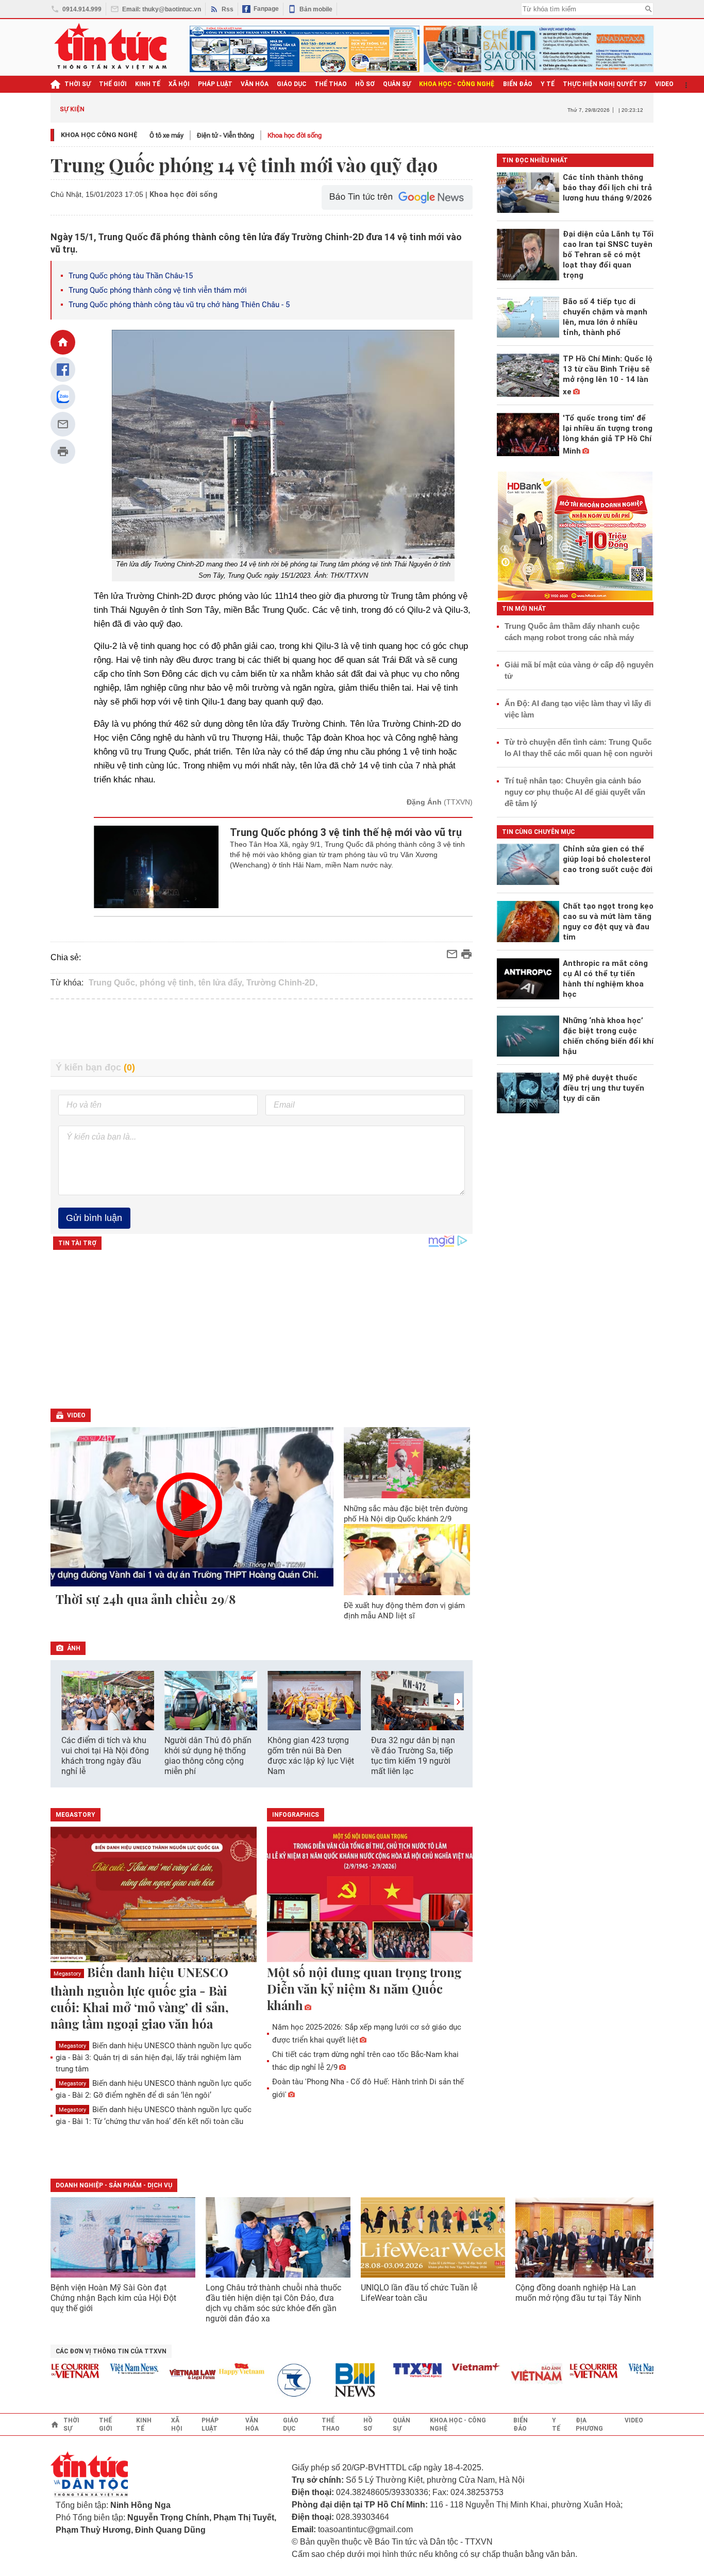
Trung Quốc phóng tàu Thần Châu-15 (131, 276)
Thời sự (78, 84)
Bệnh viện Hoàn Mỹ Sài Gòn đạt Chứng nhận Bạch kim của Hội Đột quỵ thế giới (113, 2298)
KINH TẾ (148, 84)
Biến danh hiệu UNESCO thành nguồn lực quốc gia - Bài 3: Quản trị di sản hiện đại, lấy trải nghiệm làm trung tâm (154, 2057)
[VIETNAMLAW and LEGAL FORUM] (170, 2375)
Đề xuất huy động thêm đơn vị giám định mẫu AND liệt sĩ (404, 1611)
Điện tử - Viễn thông (225, 135)
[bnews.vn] (336, 2380)
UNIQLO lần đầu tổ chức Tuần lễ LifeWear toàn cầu (419, 2293)
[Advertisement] (262, 1029)
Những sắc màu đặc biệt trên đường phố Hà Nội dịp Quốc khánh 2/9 (406, 1514)
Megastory (67, 1974)
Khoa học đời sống (295, 135)
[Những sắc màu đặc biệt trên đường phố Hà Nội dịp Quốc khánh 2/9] (407, 1463)
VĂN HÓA (255, 84)
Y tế (548, 84)
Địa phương (589, 2424)
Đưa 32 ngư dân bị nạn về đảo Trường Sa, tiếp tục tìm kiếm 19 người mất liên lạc (413, 1756)
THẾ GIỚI (113, 84)
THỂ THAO (331, 84)
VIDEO (664, 84)
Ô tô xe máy (166, 135)
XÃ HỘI (179, 84)
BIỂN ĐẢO (518, 84)
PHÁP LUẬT (215, 84)
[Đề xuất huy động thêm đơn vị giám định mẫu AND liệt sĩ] (407, 1560)
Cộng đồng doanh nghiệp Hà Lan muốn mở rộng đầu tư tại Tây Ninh (579, 2293)
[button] (458, 1702)
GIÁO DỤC (291, 84)
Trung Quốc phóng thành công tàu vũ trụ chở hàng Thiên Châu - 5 (179, 305)
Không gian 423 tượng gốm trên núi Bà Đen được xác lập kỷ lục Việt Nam (311, 1756)
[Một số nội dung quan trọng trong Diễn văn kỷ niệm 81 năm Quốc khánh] (370, 1895)
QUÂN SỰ (397, 84)
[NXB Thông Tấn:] (277, 2380)
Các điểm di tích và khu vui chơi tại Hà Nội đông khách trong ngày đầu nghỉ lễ (105, 1756)
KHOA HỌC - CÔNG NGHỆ (457, 84)
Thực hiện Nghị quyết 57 (605, 84)
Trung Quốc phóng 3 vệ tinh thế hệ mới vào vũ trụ (346, 832)
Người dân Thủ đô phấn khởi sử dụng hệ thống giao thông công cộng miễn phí (208, 1756)
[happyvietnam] (218, 2369)
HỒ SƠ (365, 84)
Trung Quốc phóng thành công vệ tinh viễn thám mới (158, 290)
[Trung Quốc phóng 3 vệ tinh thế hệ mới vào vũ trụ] (156, 867)
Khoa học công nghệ (99, 135)
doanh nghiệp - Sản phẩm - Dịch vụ (114, 2185)
